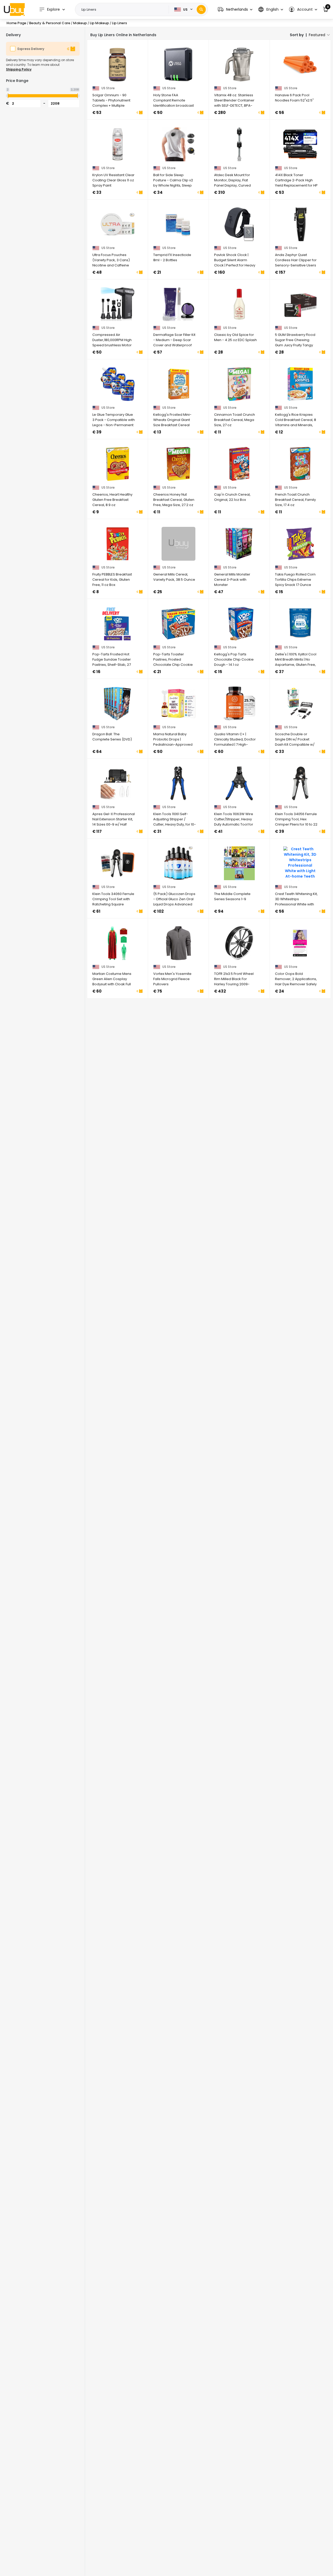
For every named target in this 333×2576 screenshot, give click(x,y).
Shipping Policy (19, 69)
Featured (317, 35)
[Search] (201, 9)
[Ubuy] (14, 9)
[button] (235, 9)
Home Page (16, 23)
